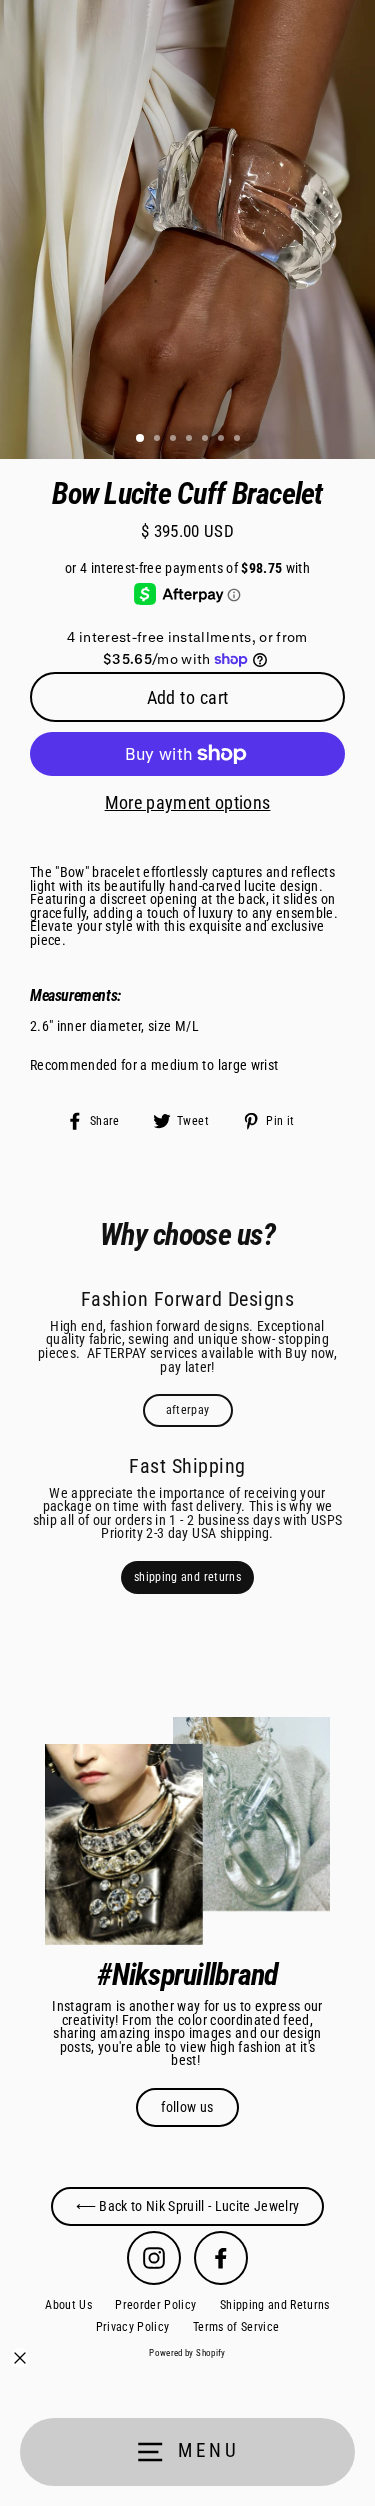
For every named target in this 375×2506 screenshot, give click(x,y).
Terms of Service (236, 2327)
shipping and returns (187, 1577)
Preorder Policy (155, 2305)
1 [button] (141, 439)
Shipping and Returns (275, 2305)
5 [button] (207, 440)
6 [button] (223, 440)
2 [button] (159, 440)
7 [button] (239, 440)
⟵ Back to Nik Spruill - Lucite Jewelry (188, 2206)
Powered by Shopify (187, 2353)
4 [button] (191, 440)
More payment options (188, 803)
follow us (187, 2107)
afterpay (188, 1410)
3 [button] (175, 440)
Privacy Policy (133, 2327)
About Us (68, 2305)
